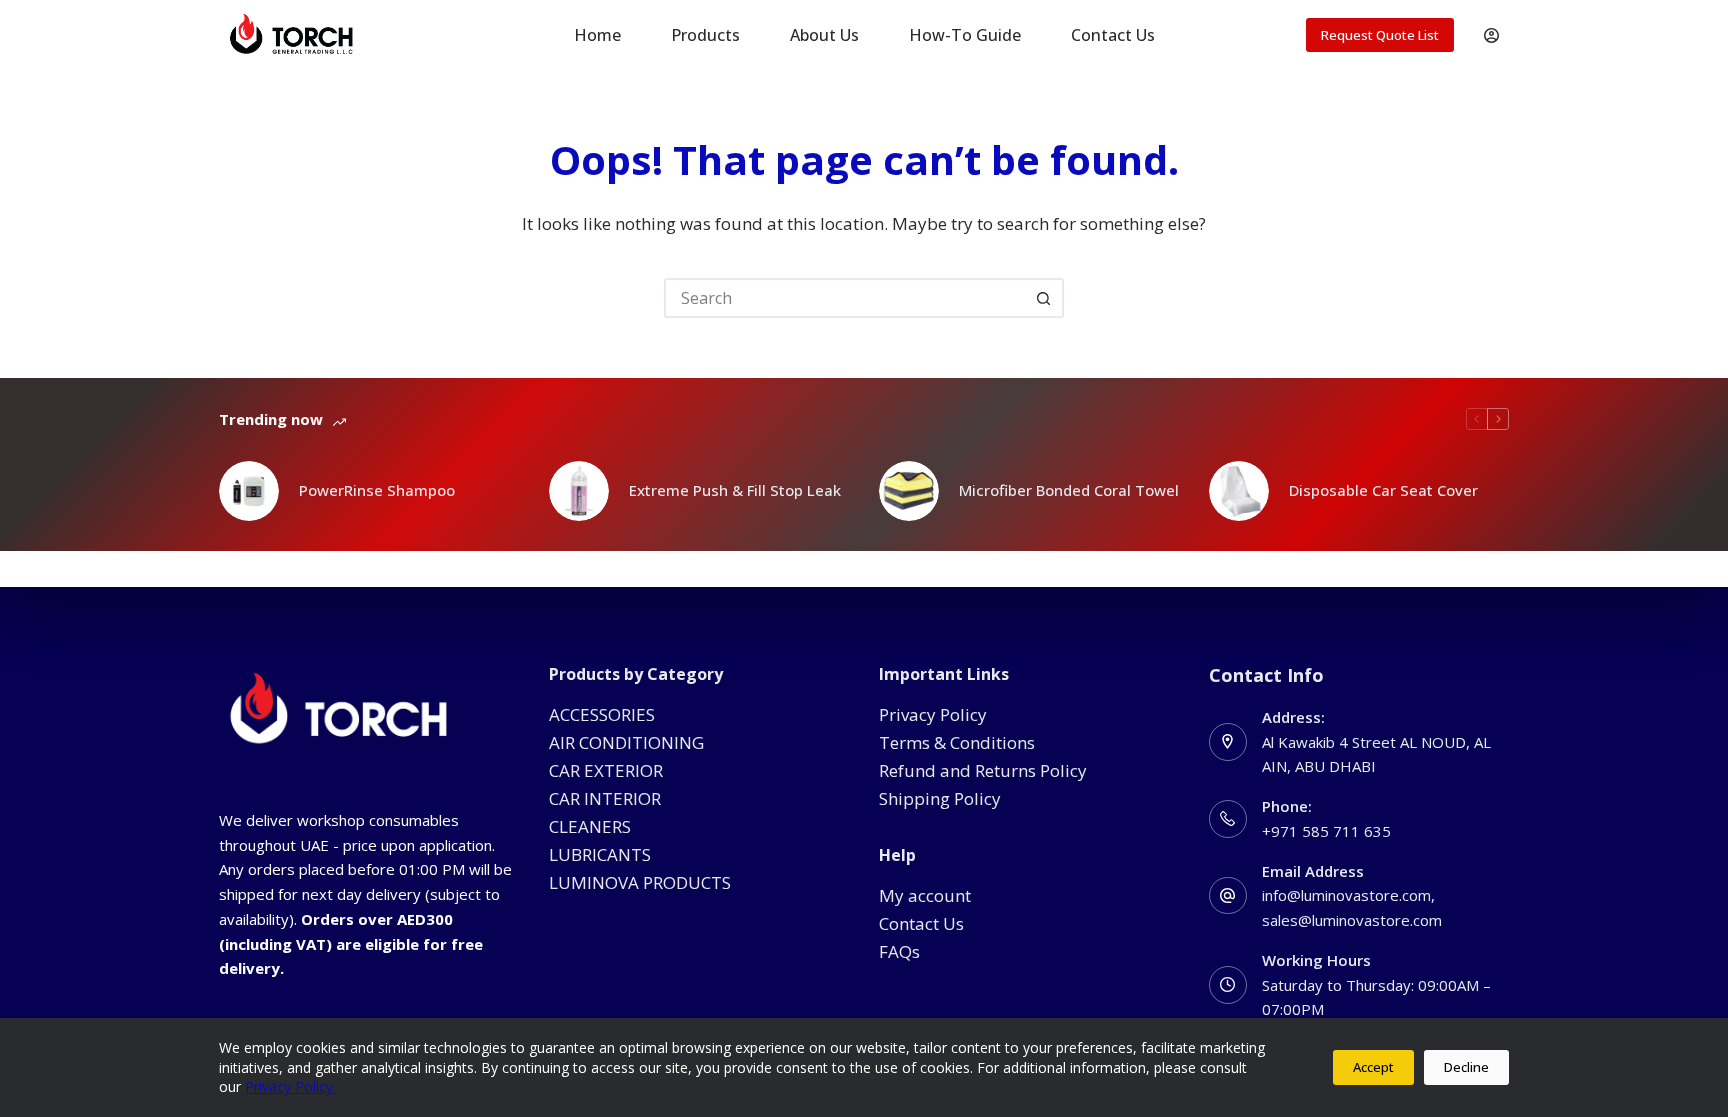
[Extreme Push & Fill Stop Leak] (579, 491)
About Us (824, 35)
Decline (1466, 1067)
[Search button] (1044, 298)
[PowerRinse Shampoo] (249, 491)
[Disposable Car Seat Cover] (1239, 491)
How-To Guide (965, 35)
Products (705, 35)
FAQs (899, 951)
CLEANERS (590, 826)
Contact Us (1113, 35)
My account (925, 895)
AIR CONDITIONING (626, 742)
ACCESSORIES (602, 714)
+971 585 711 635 (1326, 831)
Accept (1373, 1067)
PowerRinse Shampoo (377, 490)
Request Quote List (1380, 35)
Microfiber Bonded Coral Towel (1069, 490)
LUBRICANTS (600, 854)
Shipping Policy (940, 798)
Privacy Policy (933, 714)
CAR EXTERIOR (606, 770)
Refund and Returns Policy (983, 770)
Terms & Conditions (957, 742)
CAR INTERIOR (605, 798)
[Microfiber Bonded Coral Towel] (909, 491)
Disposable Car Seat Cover (1383, 490)
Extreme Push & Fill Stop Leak (735, 490)
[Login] (1491, 35)
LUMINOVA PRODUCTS (640, 882)
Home (597, 35)
